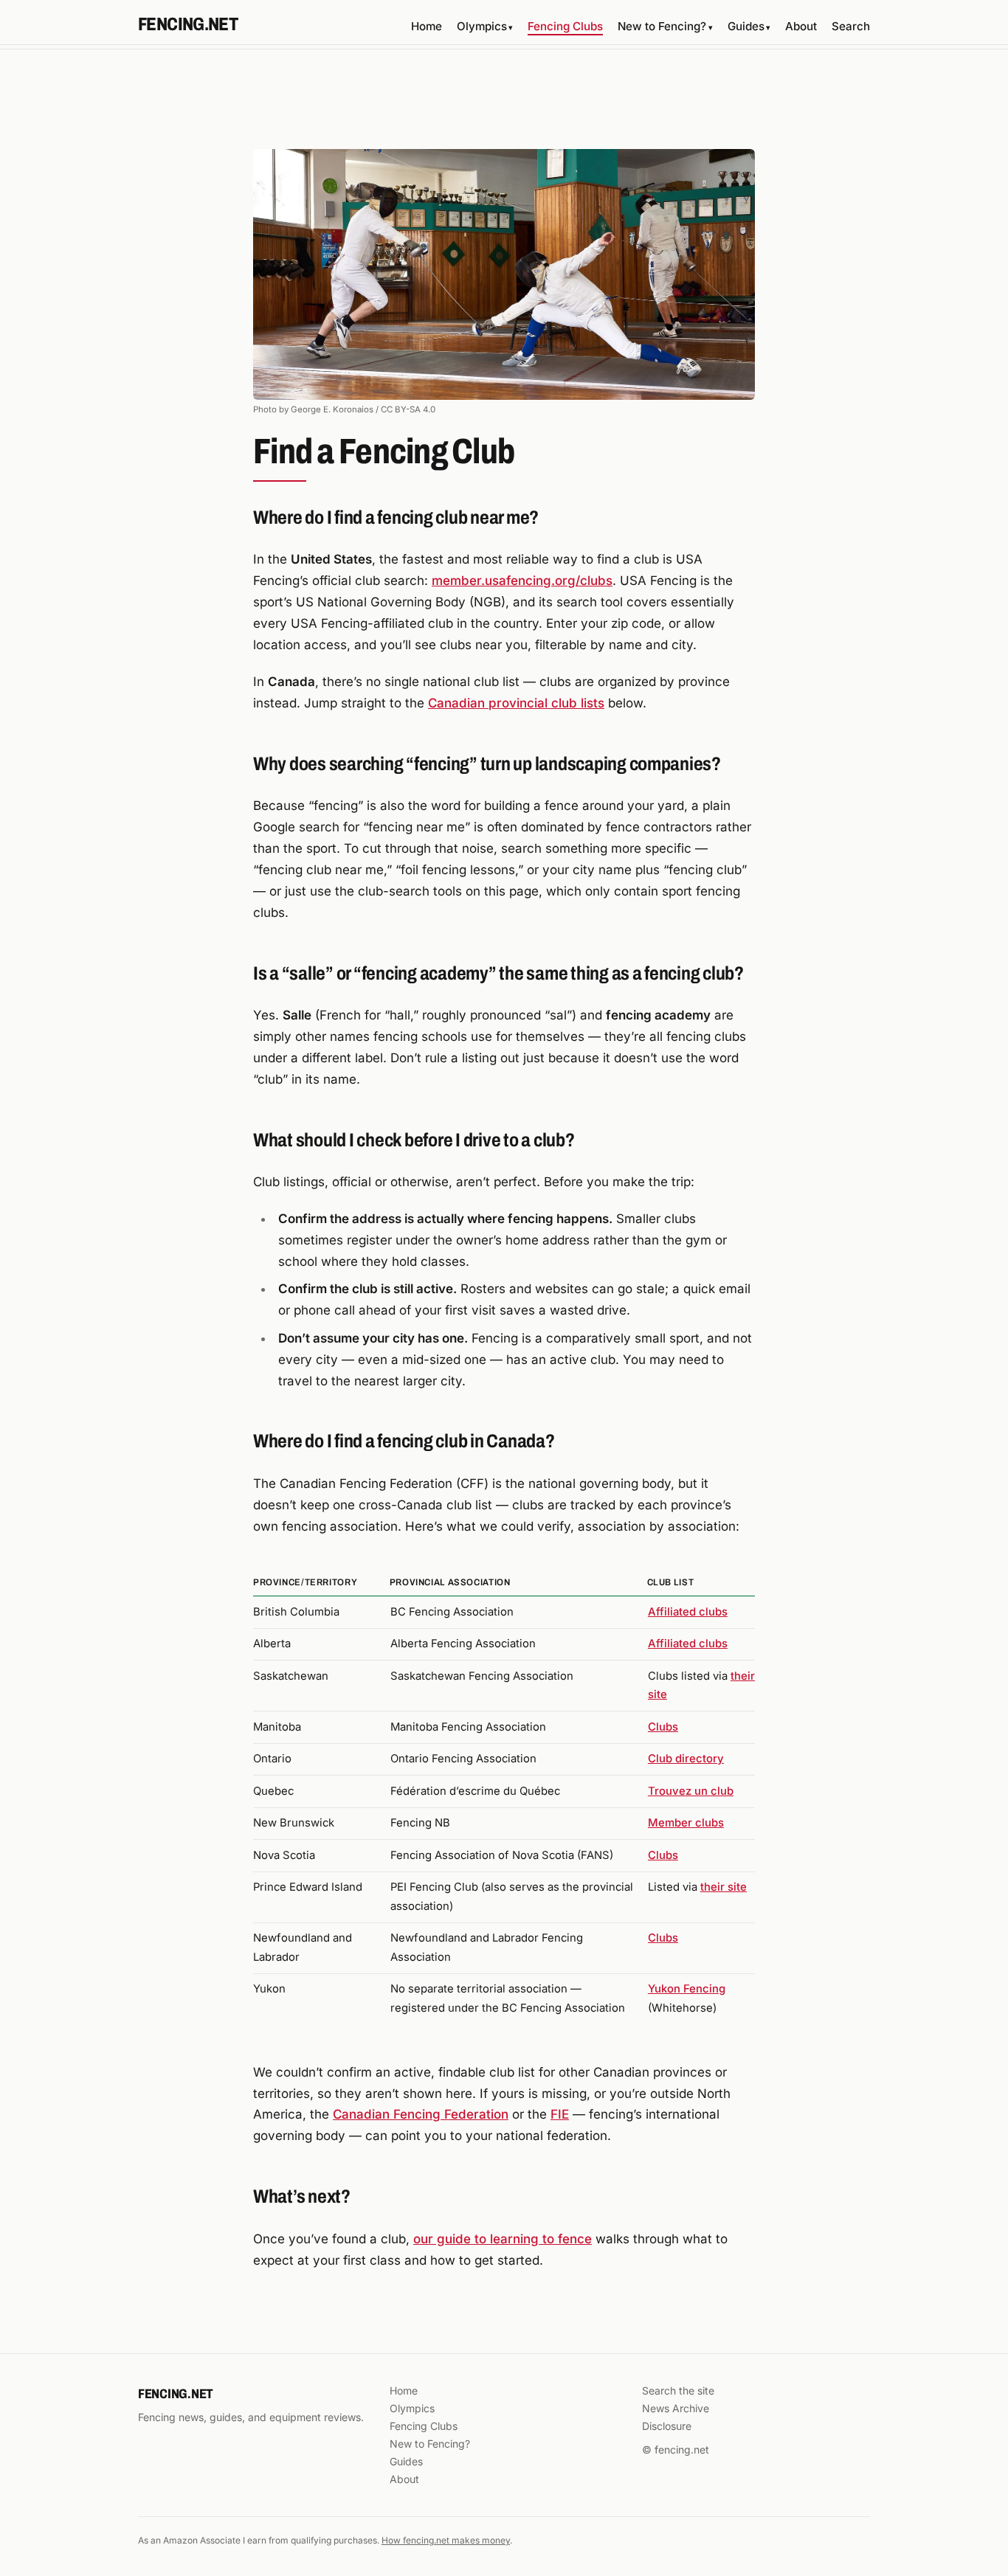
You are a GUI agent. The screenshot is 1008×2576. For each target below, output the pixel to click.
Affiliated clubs (688, 1612)
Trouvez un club (691, 1791)
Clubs (663, 1727)
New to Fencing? (665, 26)
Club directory (686, 1759)
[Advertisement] (504, 104)
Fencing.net (188, 24)
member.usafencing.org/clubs (522, 581)
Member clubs (686, 1823)
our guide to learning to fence (503, 2239)
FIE (560, 2114)
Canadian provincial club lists (516, 703)
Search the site (678, 2390)
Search (851, 26)
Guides (749, 26)
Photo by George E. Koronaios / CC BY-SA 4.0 (344, 409)
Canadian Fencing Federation (421, 2114)
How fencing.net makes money (446, 2540)
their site (724, 1887)
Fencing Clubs (565, 26)
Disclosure (667, 2426)
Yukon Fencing (687, 1989)
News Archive (676, 2408)
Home (427, 26)
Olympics (485, 26)
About (801, 26)
